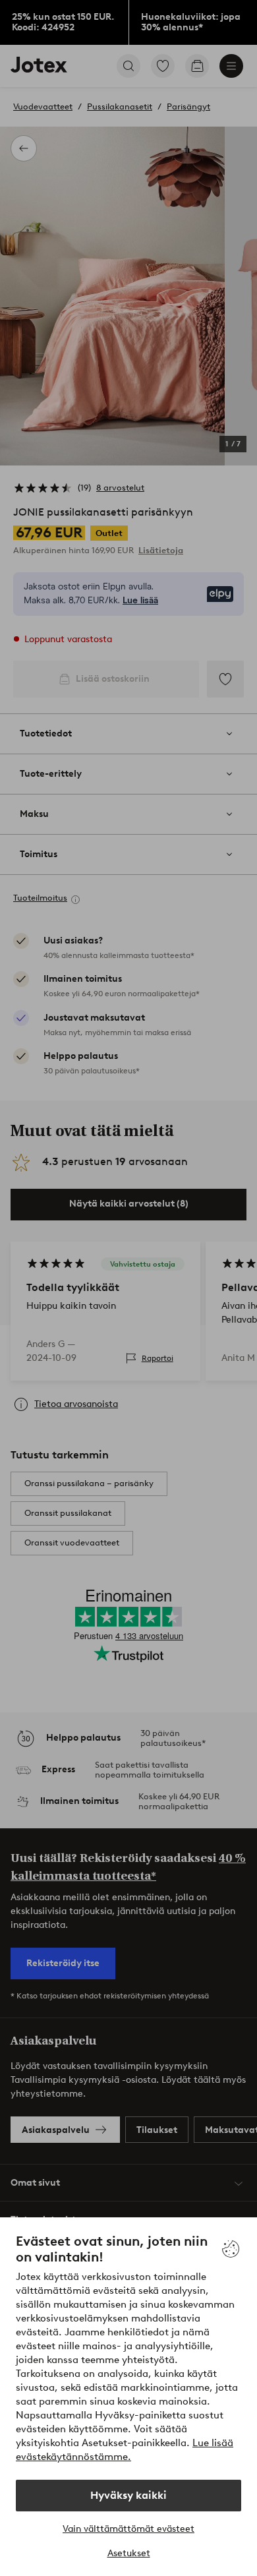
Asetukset (129, 2553)
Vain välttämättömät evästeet (128, 2529)
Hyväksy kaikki (128, 2495)
